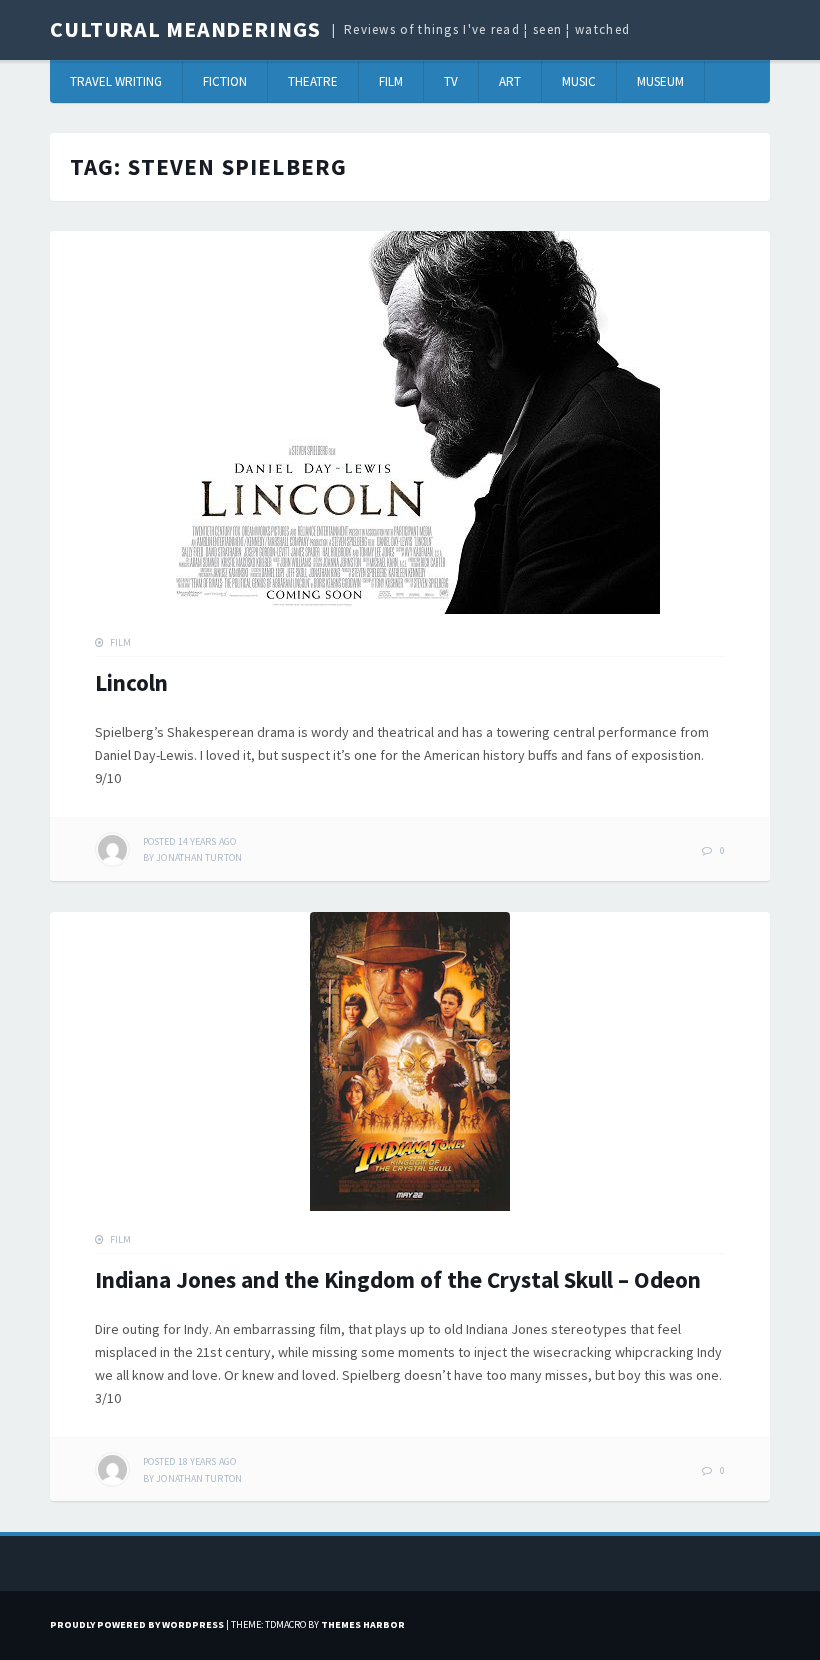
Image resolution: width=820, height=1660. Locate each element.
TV (451, 81)
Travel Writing (116, 81)
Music (579, 81)
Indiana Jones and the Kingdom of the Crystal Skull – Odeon (398, 1279)
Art (510, 81)
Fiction (225, 81)
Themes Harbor (363, 1624)
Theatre (313, 81)
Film (391, 81)
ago (189, 841)
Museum (660, 81)
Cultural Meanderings (185, 29)
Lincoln (131, 682)
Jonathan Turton (199, 857)
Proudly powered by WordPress (137, 1624)
